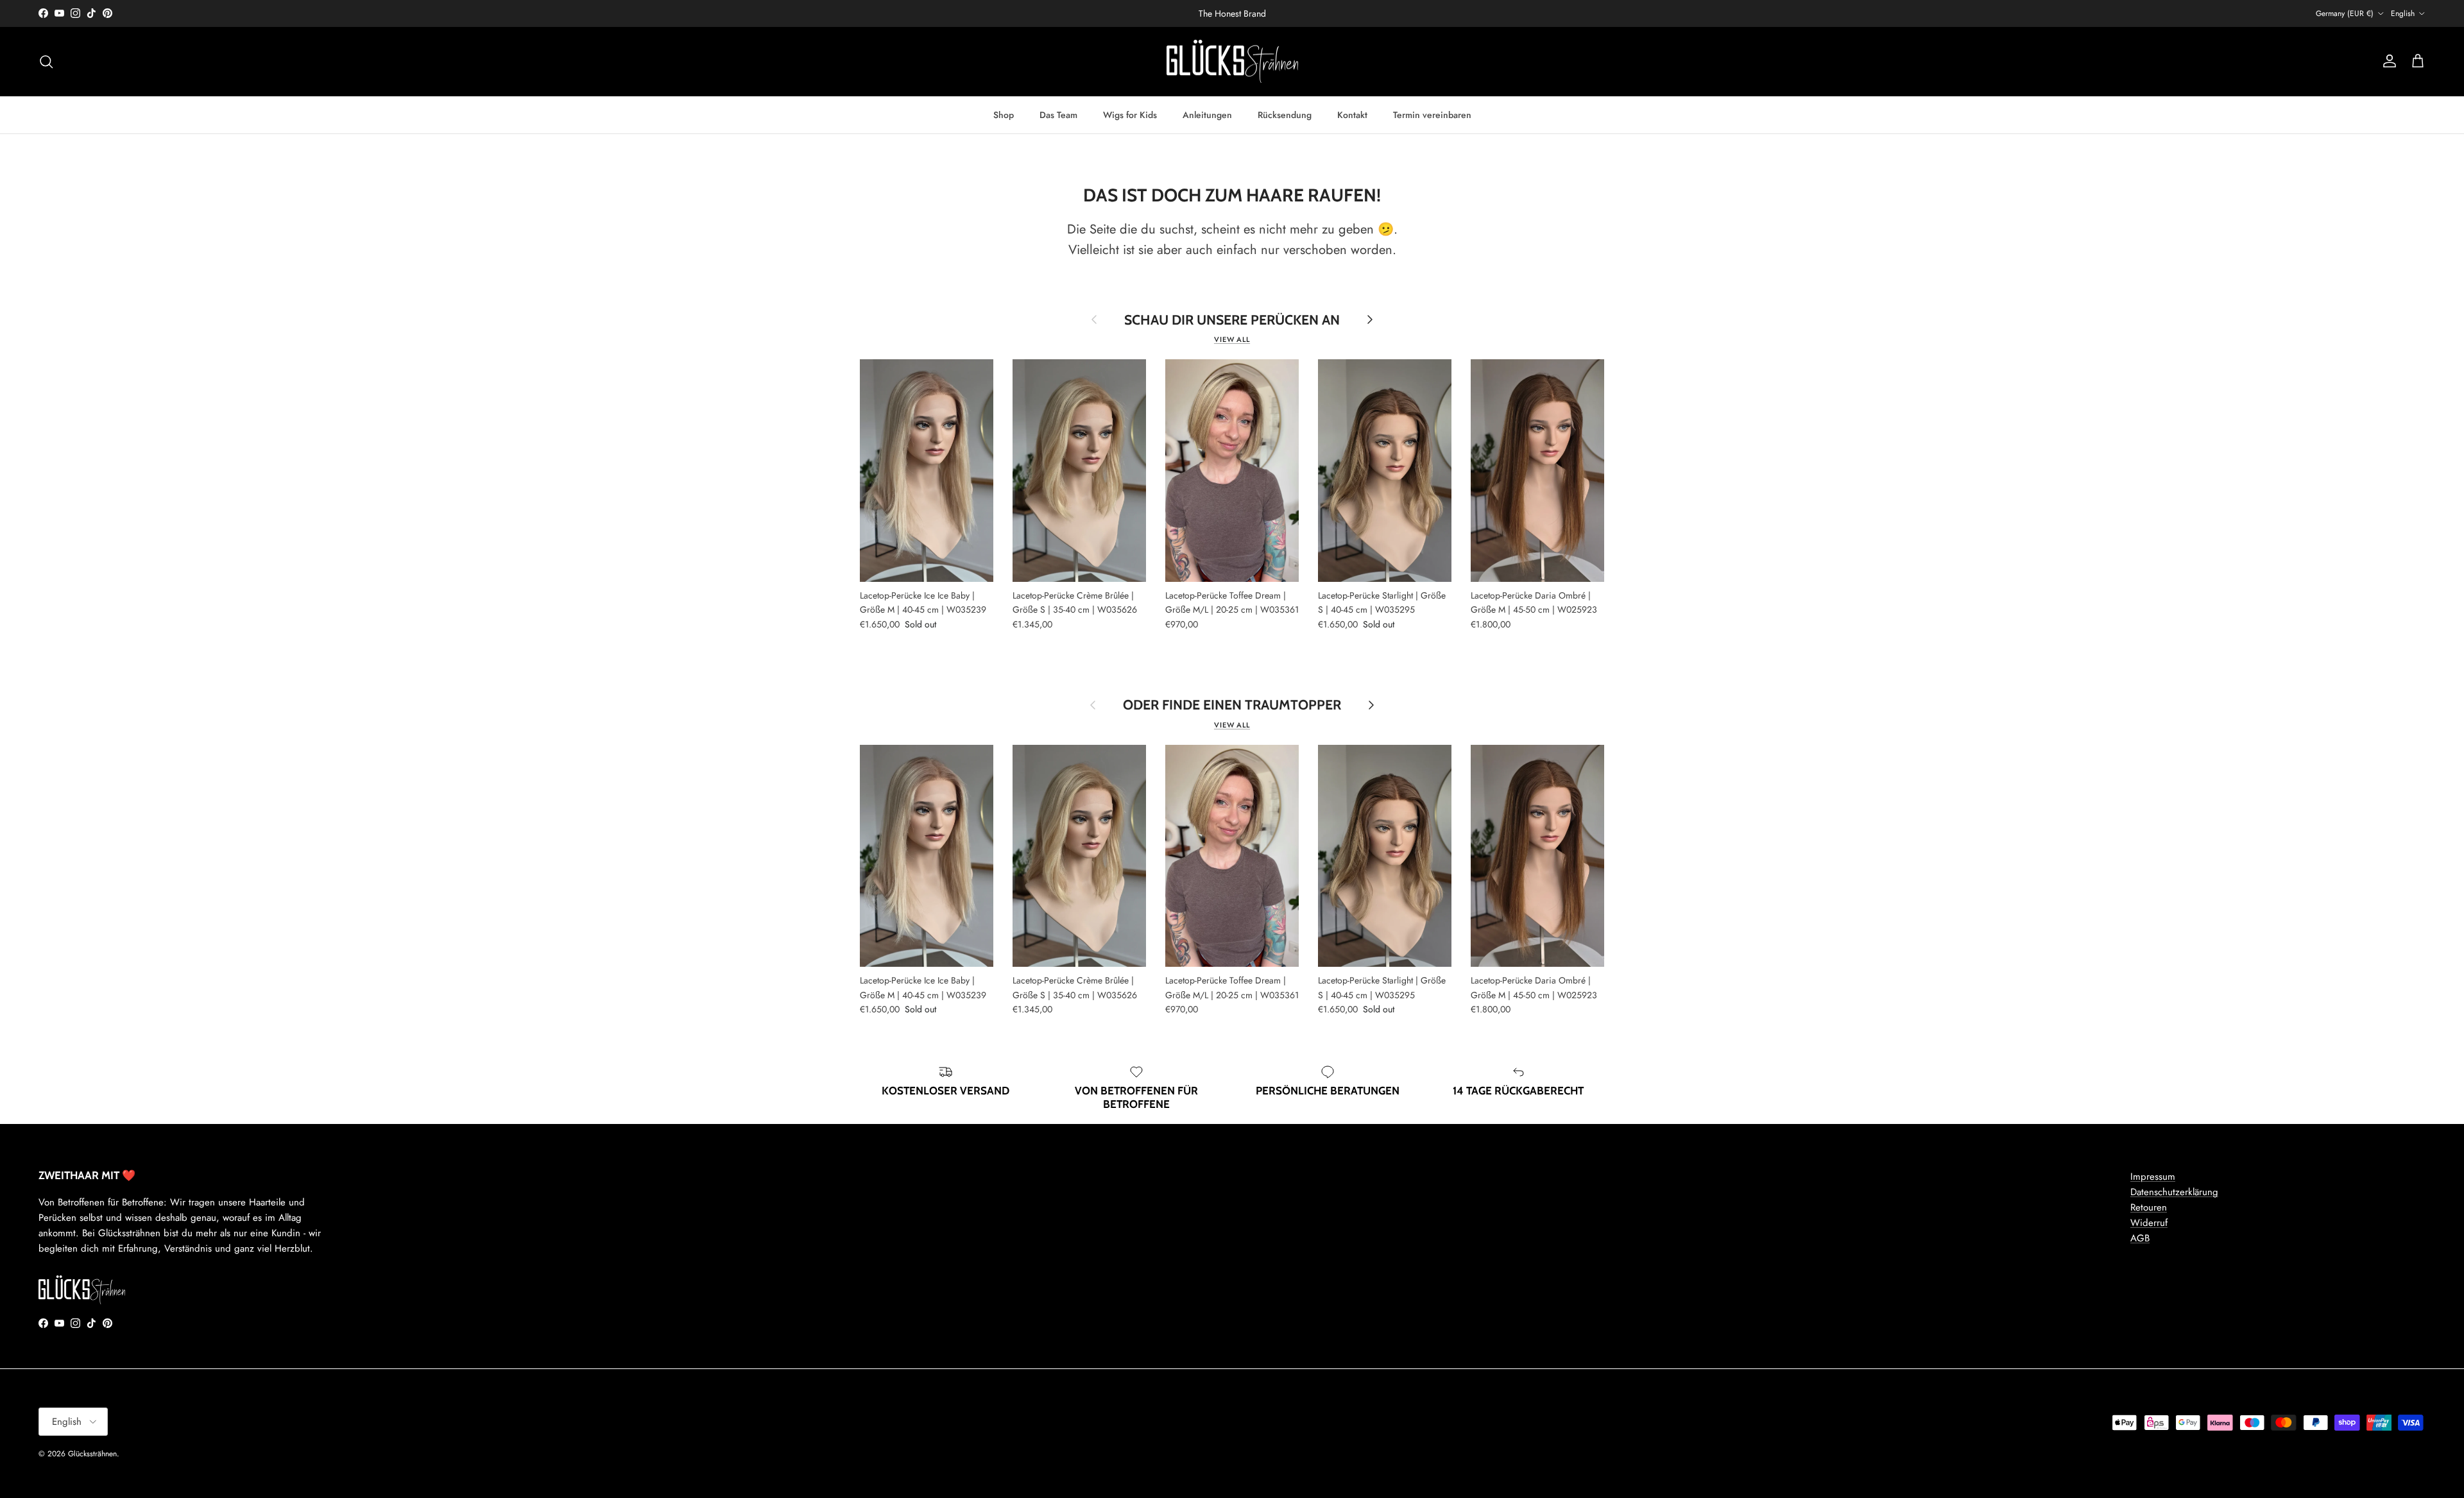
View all (1232, 339)
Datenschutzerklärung (2174, 1192)
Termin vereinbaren (1432, 114)
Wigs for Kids (1130, 114)
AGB (2140, 1238)
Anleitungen (1207, 114)
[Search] (46, 62)
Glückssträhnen (92, 1454)
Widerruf (2149, 1223)
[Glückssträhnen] (1232, 62)
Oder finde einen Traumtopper (1232, 705)
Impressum (2153, 1177)
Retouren (2149, 1207)
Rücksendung (1285, 114)
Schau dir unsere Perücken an (1232, 320)
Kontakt (1352, 114)
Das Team (1058, 114)
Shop (1004, 114)
